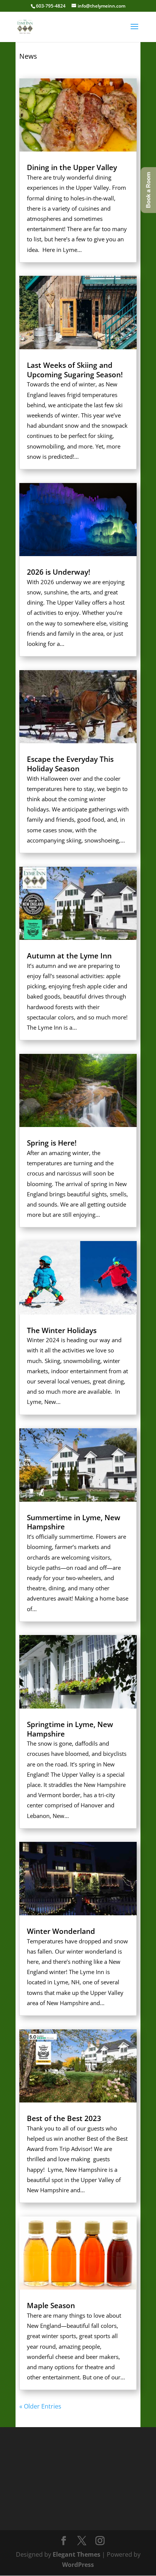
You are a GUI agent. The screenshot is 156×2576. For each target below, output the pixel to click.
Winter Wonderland (61, 1931)
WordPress (78, 2565)
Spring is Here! (52, 1143)
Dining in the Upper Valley (72, 167)
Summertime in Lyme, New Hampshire (74, 1522)
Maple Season (51, 2306)
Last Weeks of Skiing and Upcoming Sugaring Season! (75, 370)
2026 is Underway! (58, 572)
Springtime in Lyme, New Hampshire (70, 1729)
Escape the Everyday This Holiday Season (70, 764)
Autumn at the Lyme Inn (69, 956)
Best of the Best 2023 (64, 2118)
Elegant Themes (76, 2554)
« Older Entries (40, 2406)
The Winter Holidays (62, 1330)
